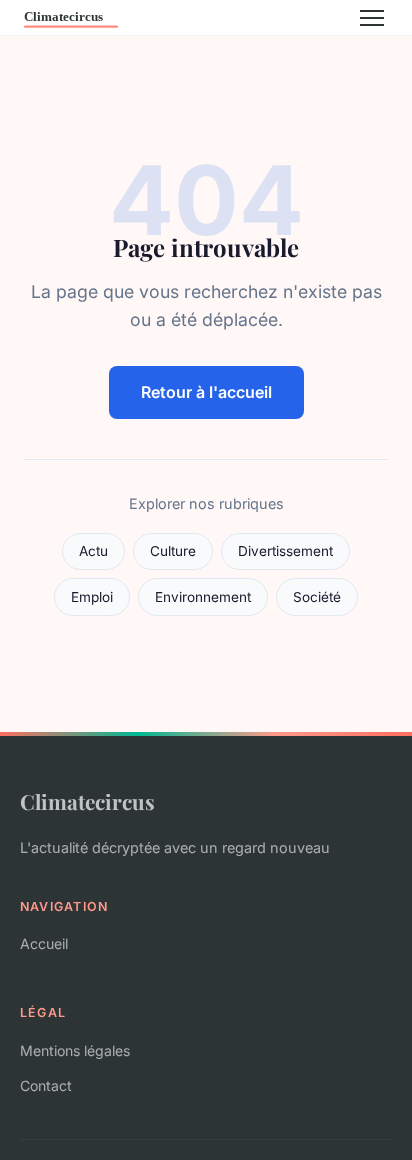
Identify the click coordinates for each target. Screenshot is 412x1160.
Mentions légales (75, 1050)
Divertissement (285, 551)
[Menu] (372, 18)
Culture (173, 551)
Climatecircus (87, 801)
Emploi (92, 597)
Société (317, 597)
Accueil (44, 943)
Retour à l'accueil (206, 392)
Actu (93, 551)
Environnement (203, 597)
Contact (46, 1085)
